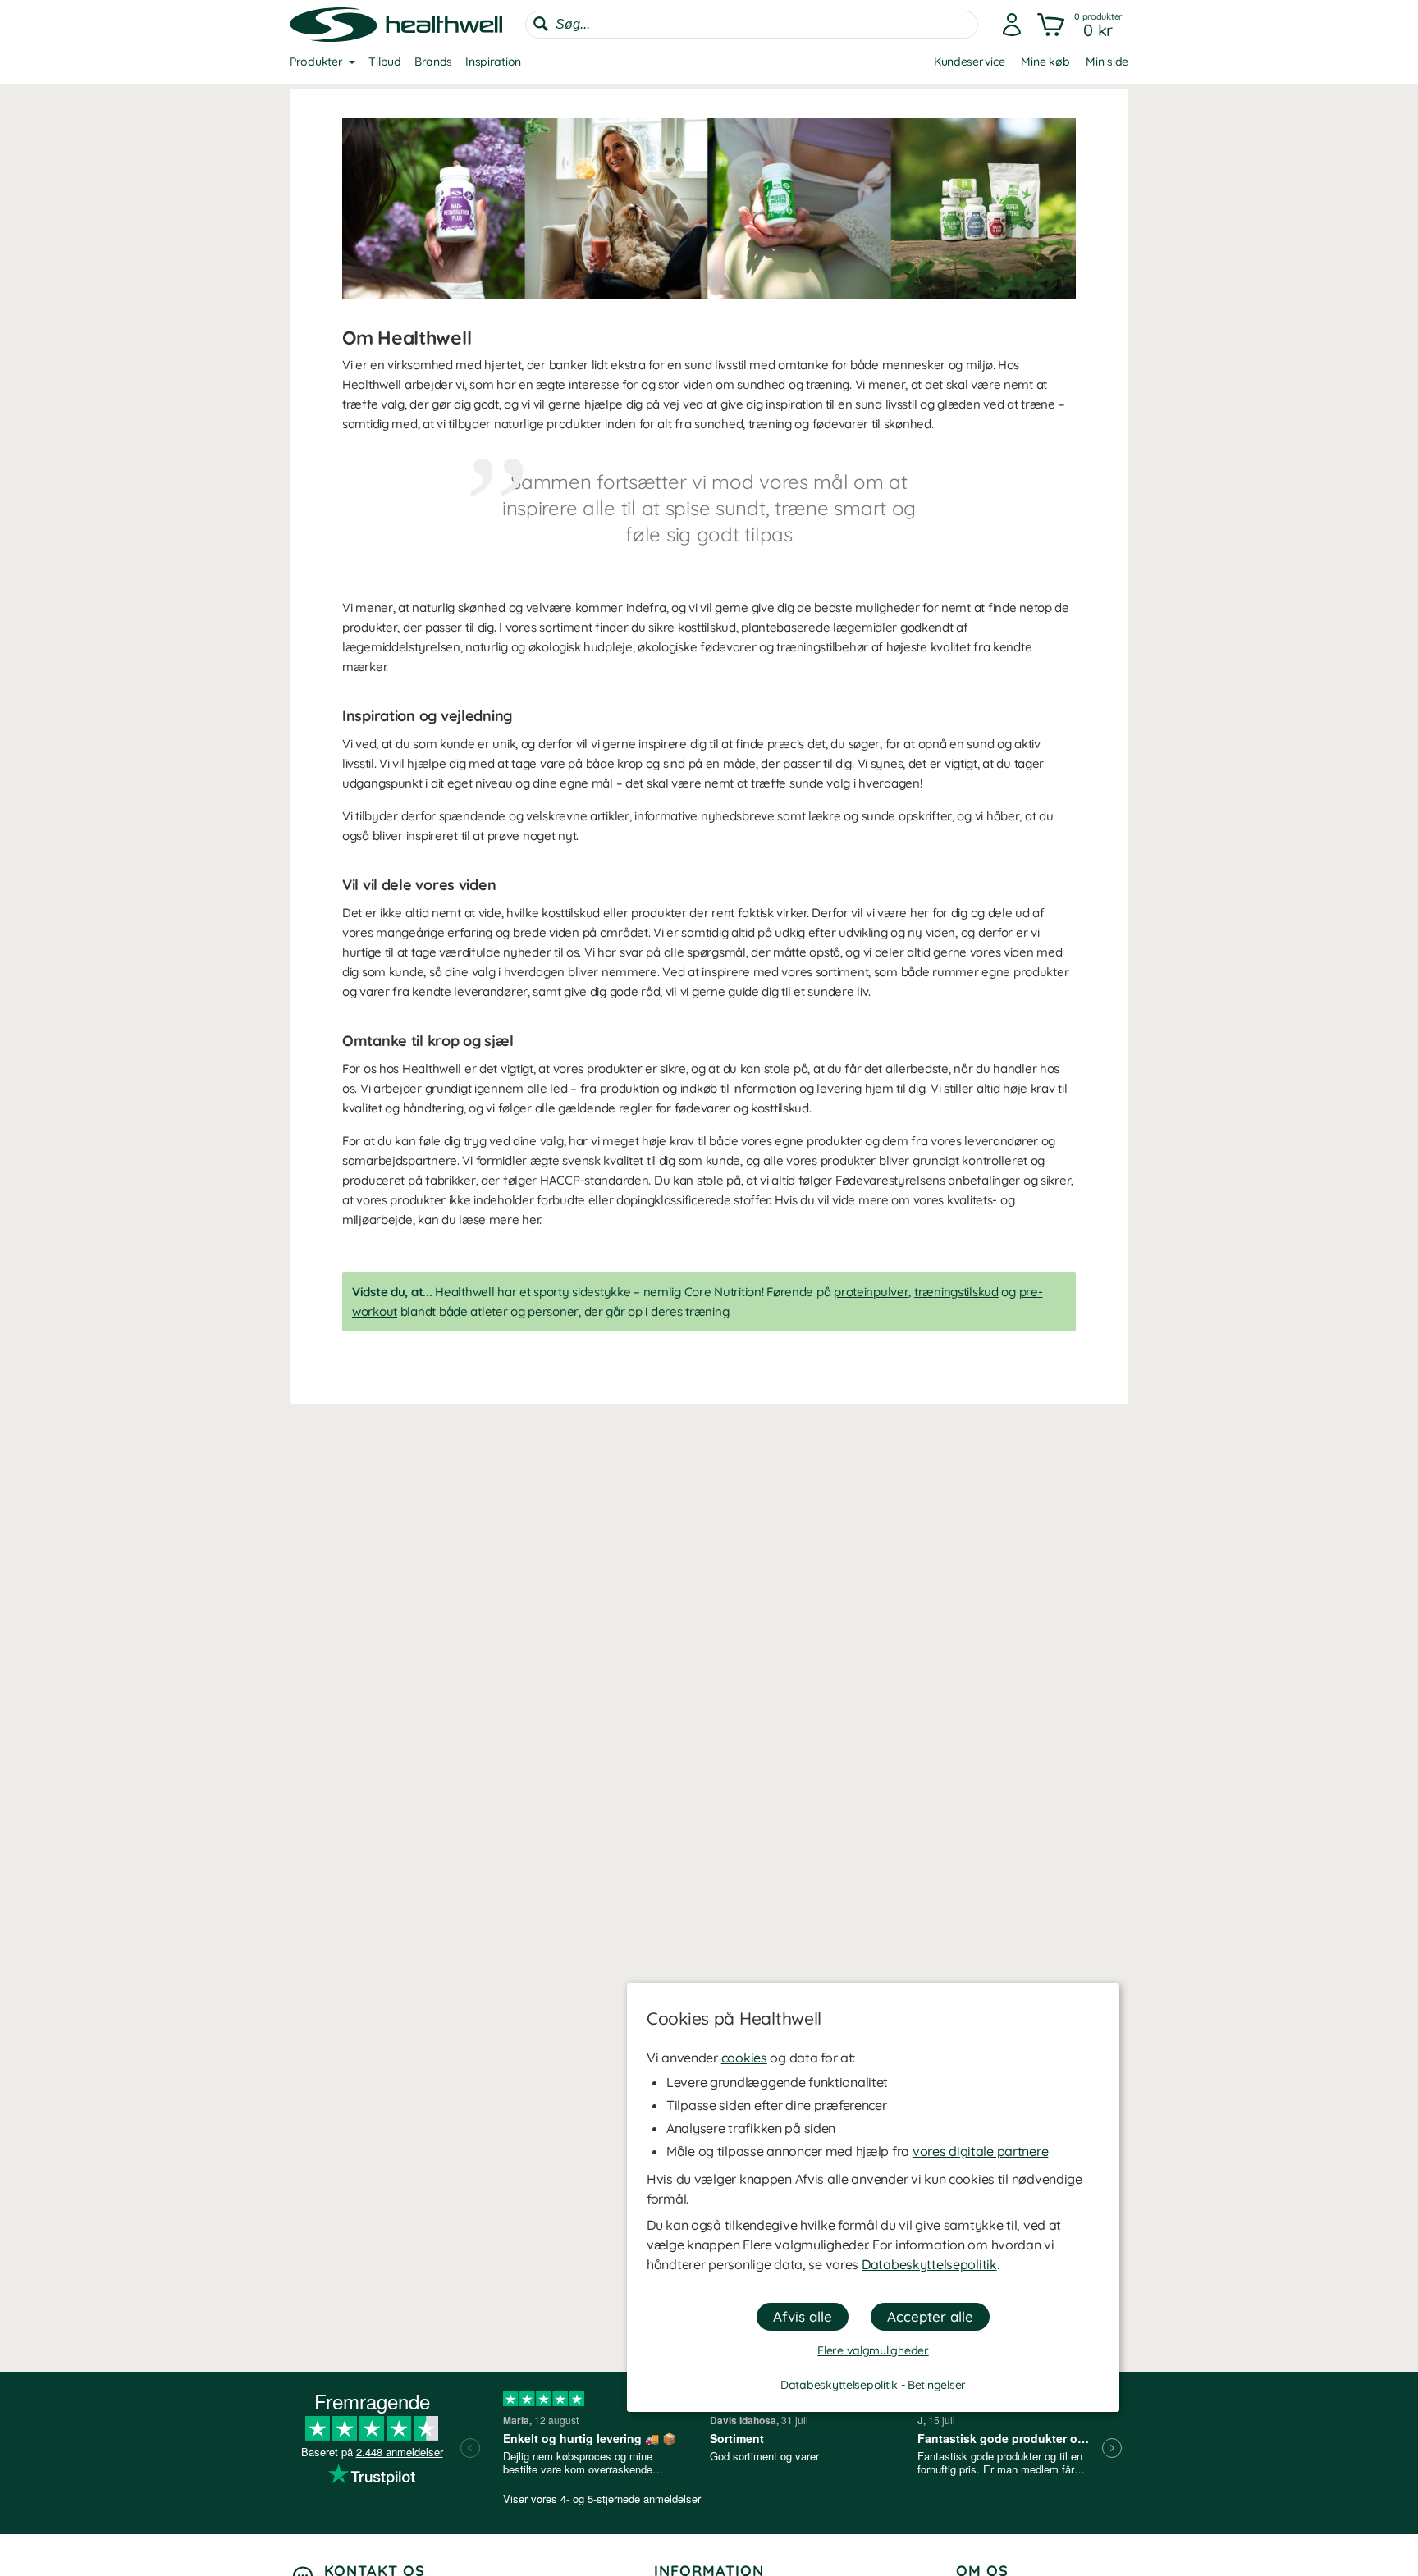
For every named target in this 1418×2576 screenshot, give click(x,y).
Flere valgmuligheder (873, 2350)
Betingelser (937, 2385)
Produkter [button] (316, 62)
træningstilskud (956, 1292)
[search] (752, 25)
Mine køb (1045, 62)
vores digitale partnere (981, 2151)
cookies (744, 2058)
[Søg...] (541, 24)
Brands (433, 62)
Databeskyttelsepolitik (929, 2264)
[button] (1081, 25)
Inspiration (493, 62)
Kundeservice (970, 62)
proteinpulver (871, 1292)
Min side (1107, 62)
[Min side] (1012, 25)
